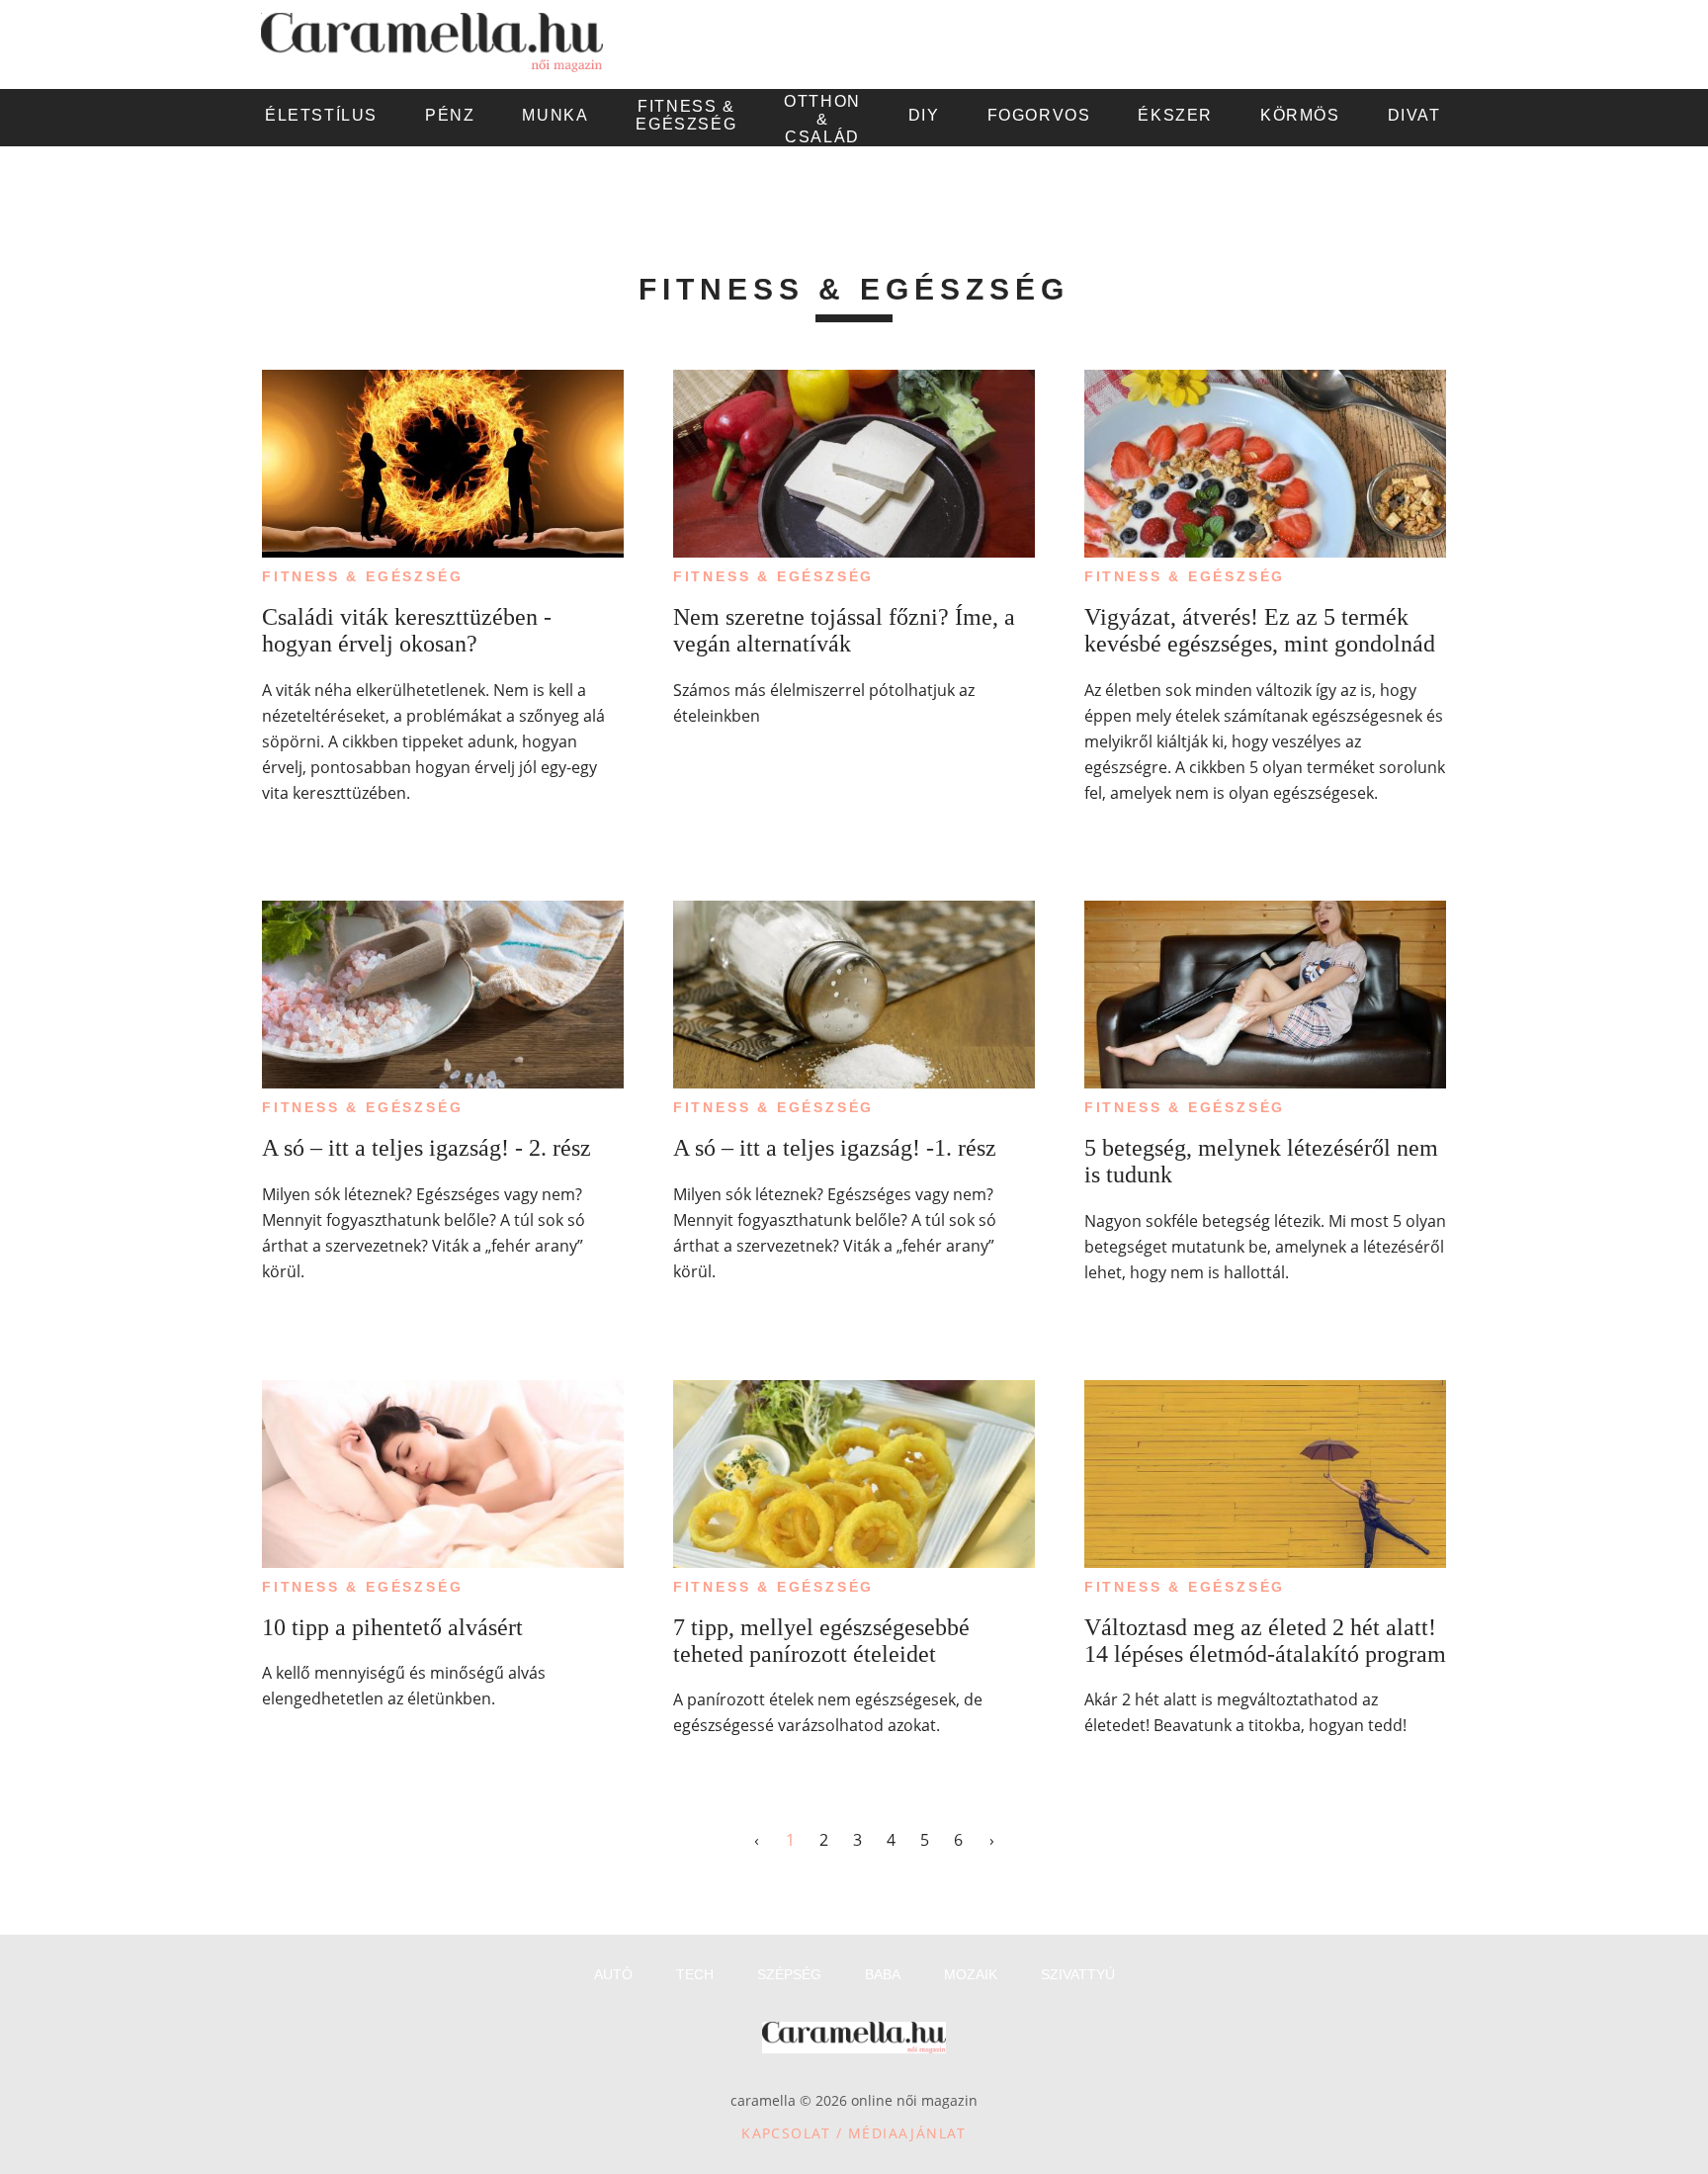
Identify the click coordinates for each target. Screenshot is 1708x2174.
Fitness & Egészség (362, 576)
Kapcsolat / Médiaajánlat (854, 2133)
